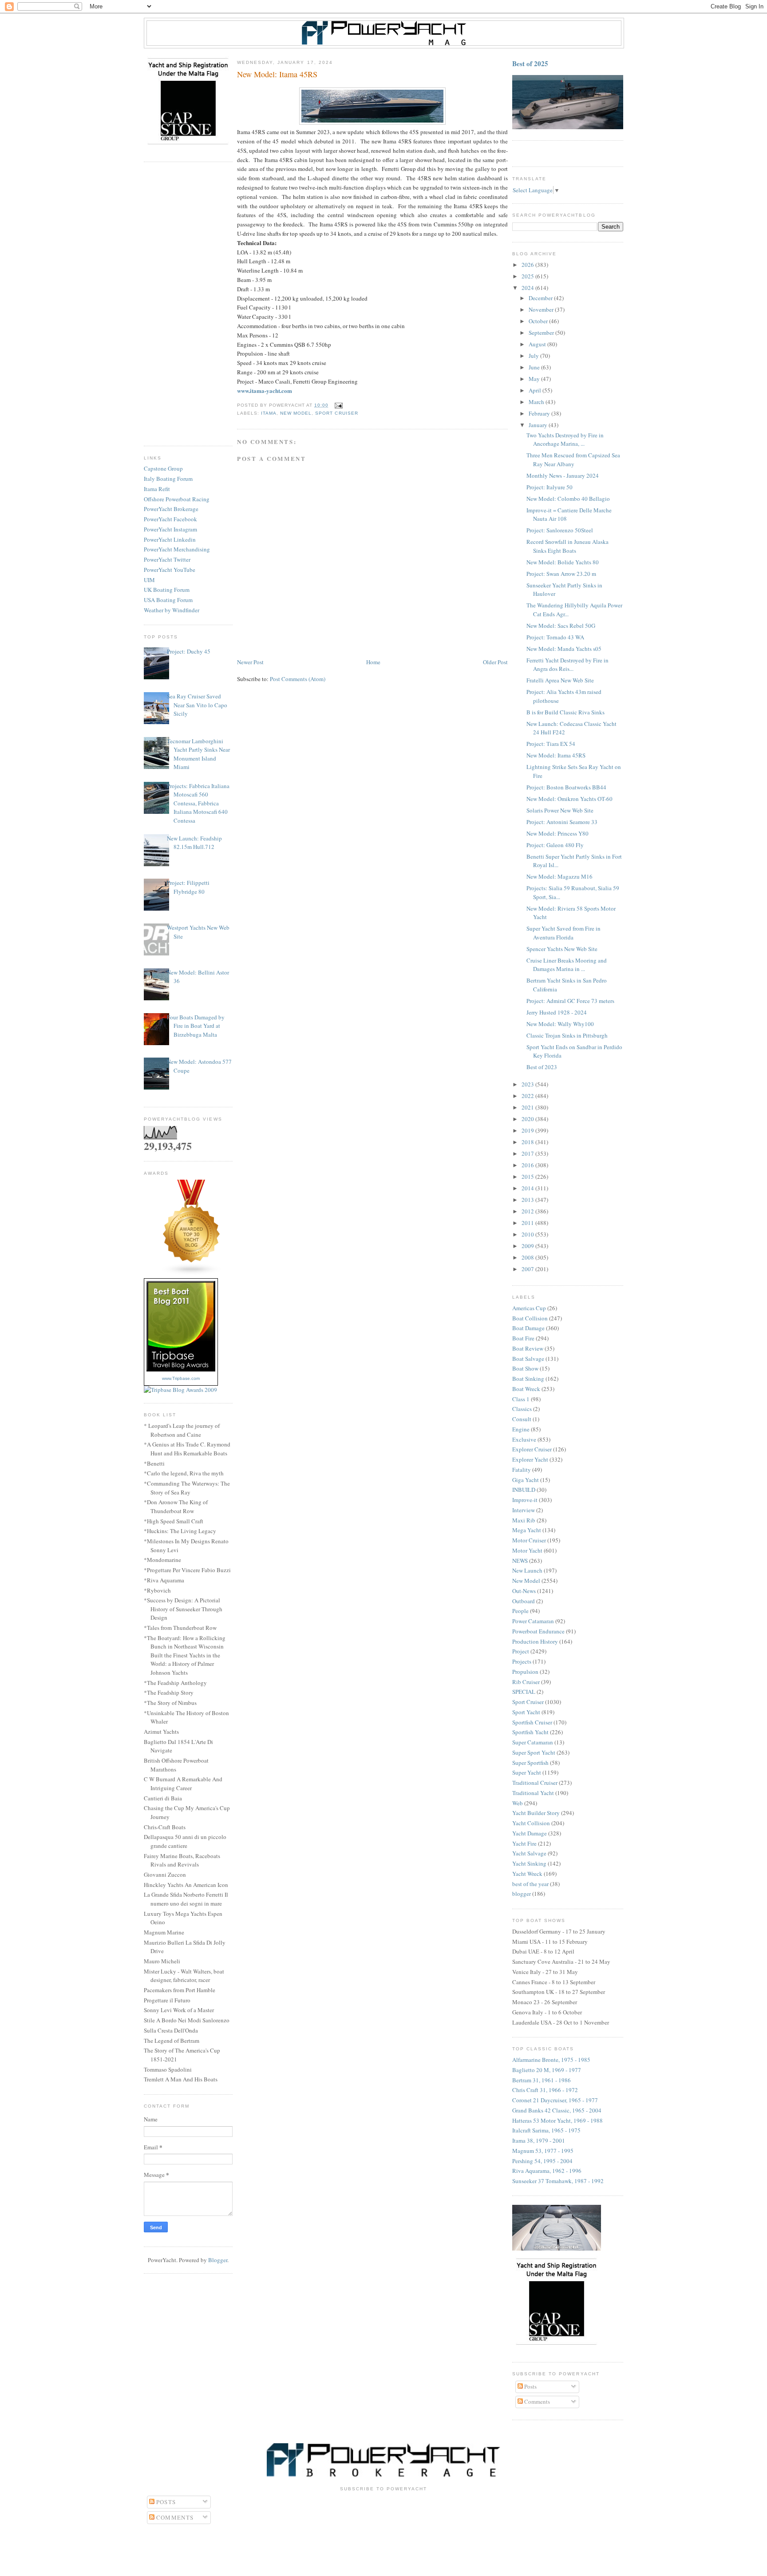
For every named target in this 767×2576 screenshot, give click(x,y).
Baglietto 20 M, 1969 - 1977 (547, 2070)
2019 (528, 1130)
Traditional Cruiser (535, 1783)
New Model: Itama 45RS (556, 755)
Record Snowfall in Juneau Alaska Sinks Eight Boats (567, 546)
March (537, 402)
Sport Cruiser (336, 413)
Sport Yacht (526, 1712)
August (538, 344)
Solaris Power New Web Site (560, 810)
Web (518, 1803)
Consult (522, 1419)
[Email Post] (337, 405)
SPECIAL (524, 1692)
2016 (528, 1165)
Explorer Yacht (530, 1459)
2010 (528, 1234)
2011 (528, 1223)
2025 (528, 276)
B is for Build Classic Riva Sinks (565, 712)
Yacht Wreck (527, 1874)
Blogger (218, 2260)
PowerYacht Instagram (170, 529)
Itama (269, 413)
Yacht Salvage (529, 1853)
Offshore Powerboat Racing (177, 499)
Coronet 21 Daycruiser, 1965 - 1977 (555, 2100)
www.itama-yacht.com (265, 390)
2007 (528, 1269)
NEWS (520, 1561)
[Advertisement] (188, 304)
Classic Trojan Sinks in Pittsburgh (567, 1035)
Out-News (524, 1591)
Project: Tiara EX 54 (551, 744)
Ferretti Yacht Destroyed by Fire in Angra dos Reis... (567, 665)
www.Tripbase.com (181, 1378)
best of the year (530, 1884)
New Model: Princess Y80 (557, 833)
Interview (524, 1510)
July (534, 356)
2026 (528, 265)
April (536, 390)
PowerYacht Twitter (167, 559)
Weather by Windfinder (172, 610)
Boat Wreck (526, 1389)
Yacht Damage (530, 1833)
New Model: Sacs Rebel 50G (561, 626)
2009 (528, 1246)
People (520, 1611)
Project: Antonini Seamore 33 (562, 822)
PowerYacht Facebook (170, 519)
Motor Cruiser (529, 1540)
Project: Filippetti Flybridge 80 (188, 887)
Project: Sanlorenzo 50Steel (560, 530)
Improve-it (525, 1500)
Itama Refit (157, 489)
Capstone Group (163, 468)
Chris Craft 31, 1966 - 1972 (545, 2090)
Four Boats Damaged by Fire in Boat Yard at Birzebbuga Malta (196, 1026)
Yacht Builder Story (536, 1813)
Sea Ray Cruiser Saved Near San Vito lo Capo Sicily (197, 705)
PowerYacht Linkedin (170, 539)
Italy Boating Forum (168, 479)
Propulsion (525, 1672)
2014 (528, 1188)
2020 (528, 1119)
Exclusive (524, 1439)
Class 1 (521, 1399)
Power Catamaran (533, 1621)
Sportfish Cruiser (532, 1722)
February (540, 413)
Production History (535, 1641)
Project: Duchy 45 (189, 651)
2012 (528, 1211)
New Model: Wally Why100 (560, 1024)
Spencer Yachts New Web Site (562, 949)
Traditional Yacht (533, 1793)
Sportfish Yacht (530, 1732)
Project (521, 1651)
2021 (528, 1107)
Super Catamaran (533, 1742)
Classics (522, 1409)
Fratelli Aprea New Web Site (560, 680)
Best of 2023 (542, 1067)
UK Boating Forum (167, 590)
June (535, 367)
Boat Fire (523, 1338)
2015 (528, 1177)
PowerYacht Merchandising (177, 549)
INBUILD (524, 1490)
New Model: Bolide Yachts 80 (563, 562)
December (541, 298)
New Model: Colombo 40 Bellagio (568, 499)
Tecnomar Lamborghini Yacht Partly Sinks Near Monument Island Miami (198, 754)
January (539, 425)
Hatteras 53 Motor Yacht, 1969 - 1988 (557, 2120)
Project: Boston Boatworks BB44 (566, 787)
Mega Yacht (527, 1530)
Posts (530, 2386)
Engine (521, 1429)
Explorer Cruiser (532, 1449)
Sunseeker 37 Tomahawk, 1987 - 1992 (558, 2181)
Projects (522, 1661)
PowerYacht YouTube (170, 570)
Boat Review (528, 1348)
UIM (149, 580)
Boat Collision (530, 1318)
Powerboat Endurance (538, 1631)
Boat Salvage (528, 1359)
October (539, 321)
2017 (528, 1153)
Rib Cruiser (526, 1682)
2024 (528, 288)
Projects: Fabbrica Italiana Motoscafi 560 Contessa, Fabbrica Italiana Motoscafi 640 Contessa (198, 803)
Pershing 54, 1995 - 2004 (542, 2161)
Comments (536, 2402)
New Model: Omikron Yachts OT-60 (569, 799)
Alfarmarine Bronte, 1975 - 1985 (551, 2060)
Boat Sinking (528, 1379)
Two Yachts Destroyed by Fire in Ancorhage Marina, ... (565, 440)
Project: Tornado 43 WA (555, 637)
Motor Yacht (527, 1550)
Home (373, 662)
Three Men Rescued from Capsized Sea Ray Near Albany (573, 460)
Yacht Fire (524, 1843)
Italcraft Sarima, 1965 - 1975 (546, 2130)
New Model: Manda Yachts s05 (564, 649)
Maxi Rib (524, 1520)
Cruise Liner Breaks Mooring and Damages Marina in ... (567, 965)
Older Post (495, 662)
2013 (528, 1200)
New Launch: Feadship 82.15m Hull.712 (194, 843)
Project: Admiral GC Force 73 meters (570, 1001)
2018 (528, 1142)
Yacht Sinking (529, 1863)
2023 (528, 1084)
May (535, 379)
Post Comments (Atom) (298, 679)
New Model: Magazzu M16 (559, 876)
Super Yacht (527, 1772)
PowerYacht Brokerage (171, 509)
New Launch (527, 1570)
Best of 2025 (530, 63)
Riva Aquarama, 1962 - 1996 (547, 2171)
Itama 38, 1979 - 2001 (539, 2140)
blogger (522, 1894)
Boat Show (525, 1368)
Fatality (522, 1470)
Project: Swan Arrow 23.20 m (561, 574)
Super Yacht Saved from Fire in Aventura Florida (563, 933)
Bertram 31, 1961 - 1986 (542, 2080)
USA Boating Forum (168, 600)
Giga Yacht (526, 1480)
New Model (296, 413)
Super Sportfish (530, 1763)
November (542, 309)
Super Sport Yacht (534, 1752)
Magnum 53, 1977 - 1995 (543, 2151)
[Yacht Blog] (192, 1273)
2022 (528, 1096)
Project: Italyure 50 (550, 487)
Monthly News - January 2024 (563, 476)
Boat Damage (528, 1328)
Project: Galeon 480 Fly (555, 845)
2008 (528, 1257)
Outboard (524, 1601)
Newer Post (250, 662)
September (542, 333)
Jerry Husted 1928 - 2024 (557, 1012)
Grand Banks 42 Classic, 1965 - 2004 (557, 2110)
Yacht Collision (531, 1823)
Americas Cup (529, 1308)
